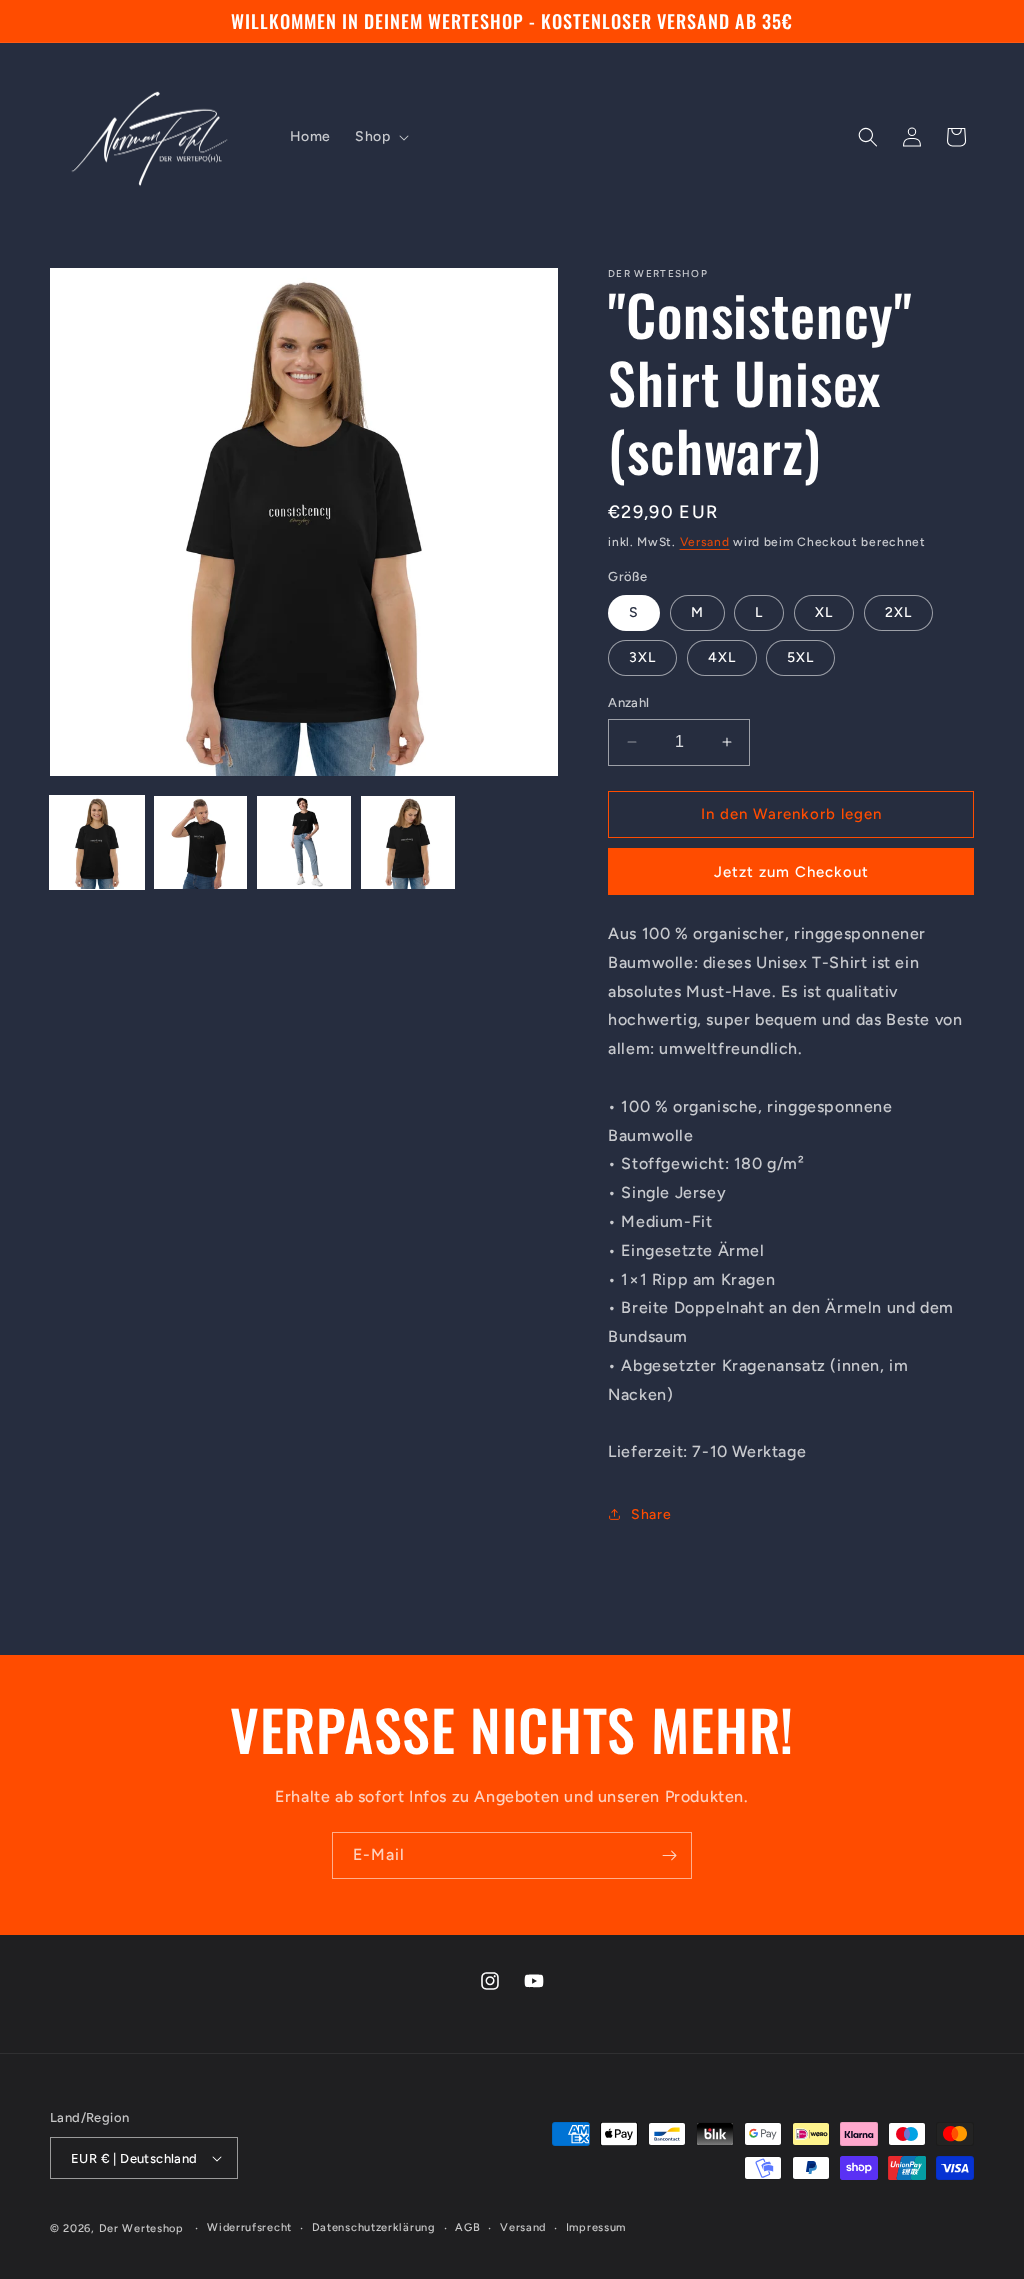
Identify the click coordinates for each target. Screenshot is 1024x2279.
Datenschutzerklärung (374, 2227)
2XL (898, 612)
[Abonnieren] (669, 1855)
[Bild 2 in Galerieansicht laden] (201, 843)
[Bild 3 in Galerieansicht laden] (304, 843)
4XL (722, 657)
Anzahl (628, 702)
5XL (800, 657)
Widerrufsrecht (249, 2227)
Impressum (596, 2227)
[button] (380, 137)
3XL (642, 657)
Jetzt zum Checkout (791, 872)
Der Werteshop (141, 2228)
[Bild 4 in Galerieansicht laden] (408, 843)
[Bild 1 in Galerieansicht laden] (97, 843)
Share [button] (651, 1514)
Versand (705, 542)
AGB (467, 2227)
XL (824, 612)
